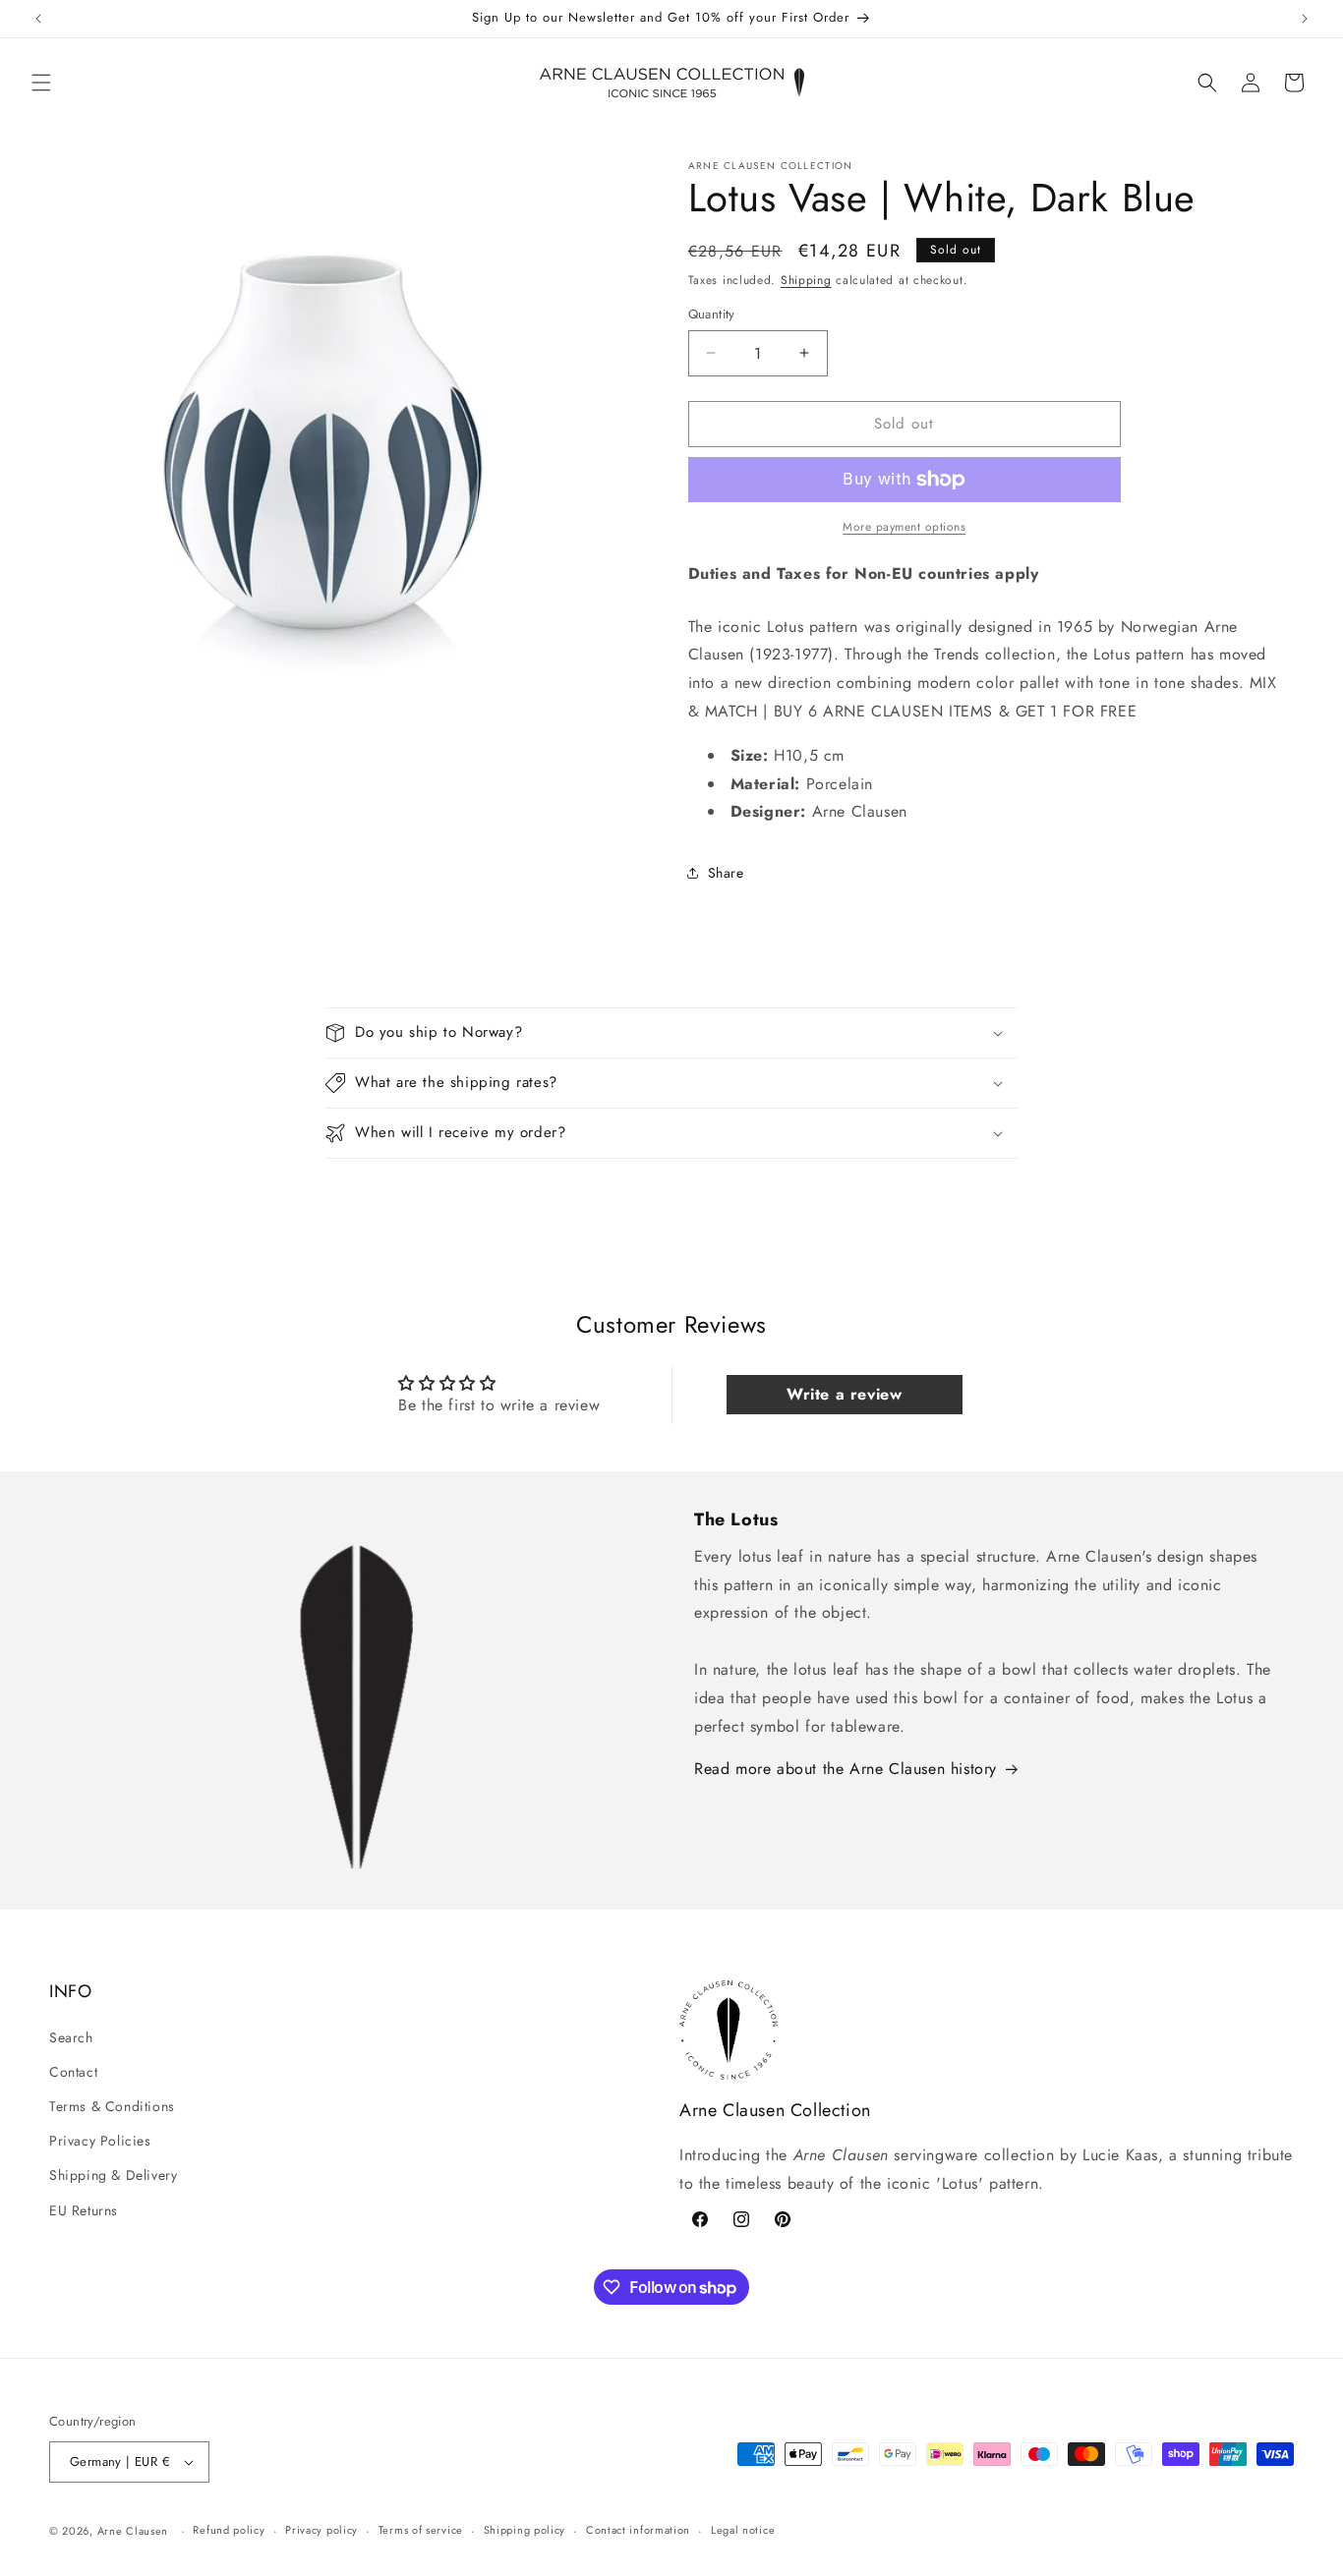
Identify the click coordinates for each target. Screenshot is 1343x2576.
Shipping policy (525, 2530)
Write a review (844, 1394)
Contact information (638, 2530)
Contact (73, 2072)
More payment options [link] (904, 527)
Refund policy (229, 2530)
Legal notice (743, 2530)
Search (71, 2037)
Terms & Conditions (112, 2106)
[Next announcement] (1305, 19)
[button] (41, 83)
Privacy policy (321, 2530)
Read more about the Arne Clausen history (846, 1769)
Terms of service (421, 2530)
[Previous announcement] (38, 19)
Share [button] (726, 873)
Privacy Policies (100, 2141)
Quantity (712, 314)
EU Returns (84, 2210)
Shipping (806, 280)
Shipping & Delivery (113, 2175)
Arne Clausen (133, 2531)
